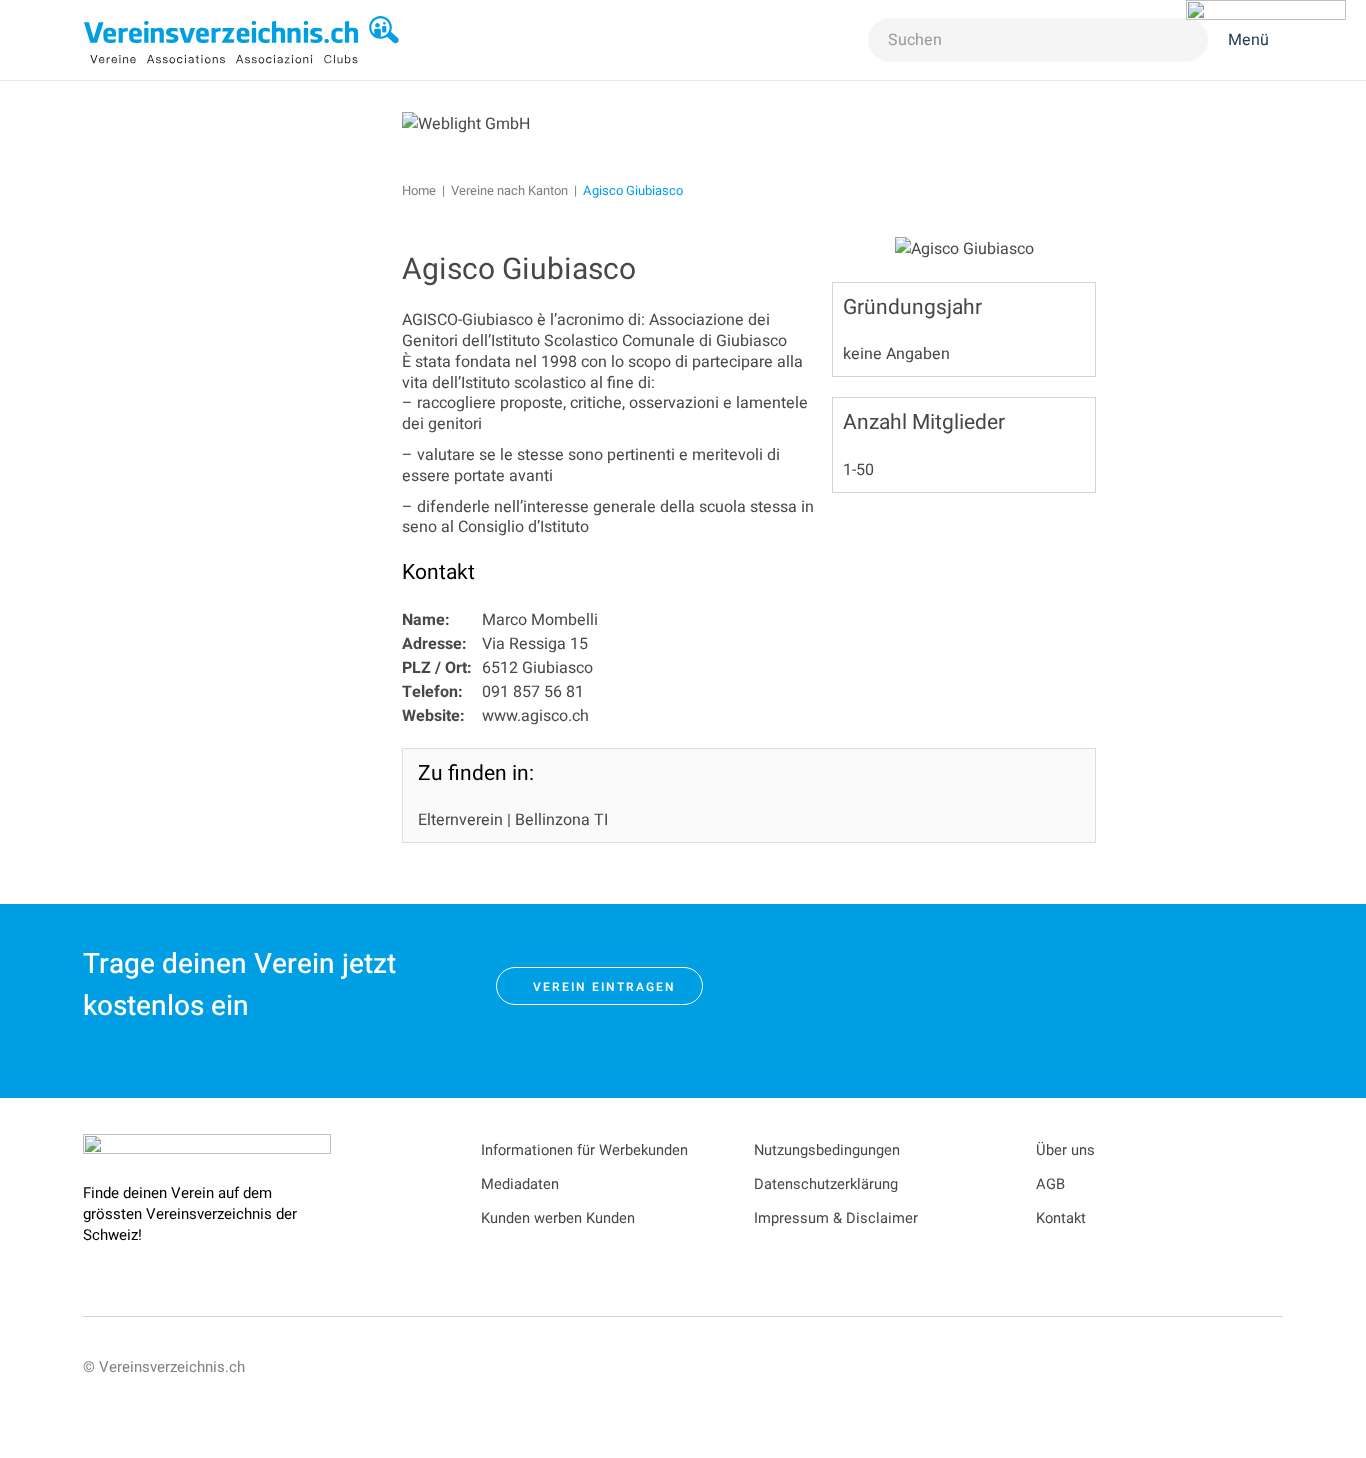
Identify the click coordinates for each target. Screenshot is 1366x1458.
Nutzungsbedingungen (827, 1150)
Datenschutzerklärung (826, 1184)
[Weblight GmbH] (466, 123)
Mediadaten (520, 1184)
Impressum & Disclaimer (836, 1218)
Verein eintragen (604, 987)
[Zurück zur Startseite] (242, 40)
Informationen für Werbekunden (584, 1150)
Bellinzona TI (561, 820)
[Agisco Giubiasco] (964, 248)
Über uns (1065, 1150)
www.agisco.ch (535, 716)
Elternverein (460, 820)
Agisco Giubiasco (519, 270)
